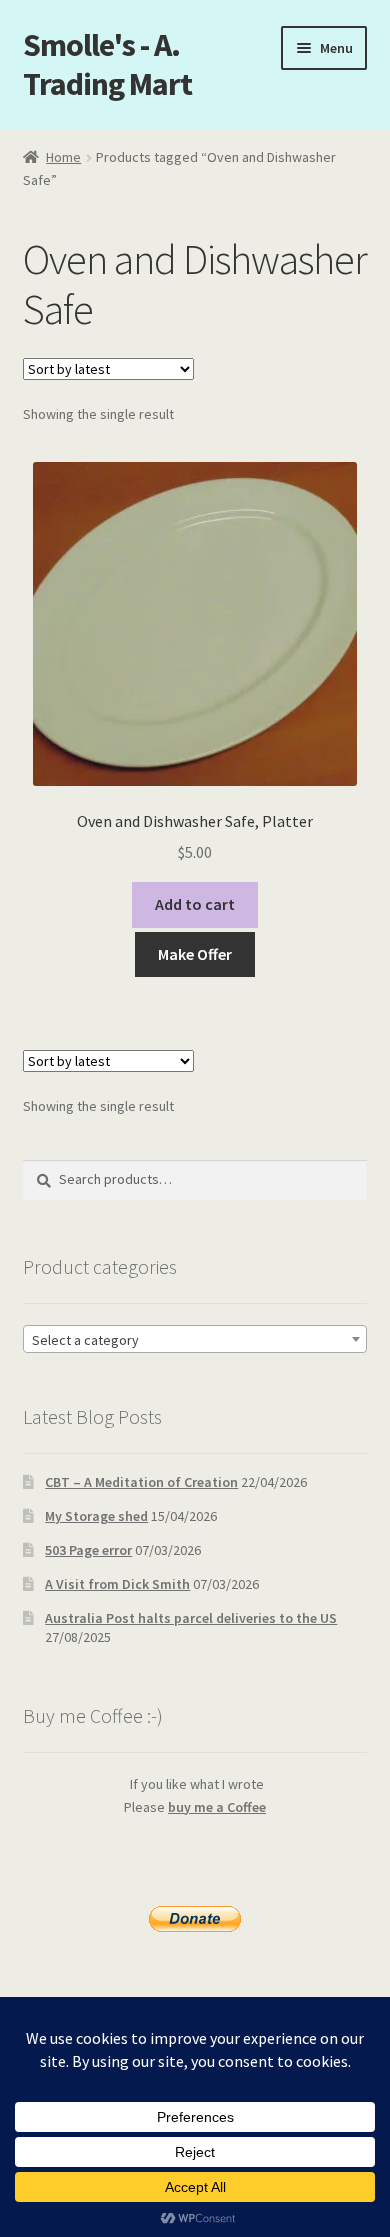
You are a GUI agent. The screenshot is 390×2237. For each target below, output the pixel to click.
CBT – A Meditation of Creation (141, 1482)
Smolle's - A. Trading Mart (107, 64)
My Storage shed (96, 1516)
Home (63, 157)
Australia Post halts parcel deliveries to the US (191, 1618)
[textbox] (195, 1340)
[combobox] (195, 1339)
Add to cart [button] (195, 904)
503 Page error (88, 1550)
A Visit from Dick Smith (117, 1584)
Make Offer (195, 954)
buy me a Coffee (217, 1807)
